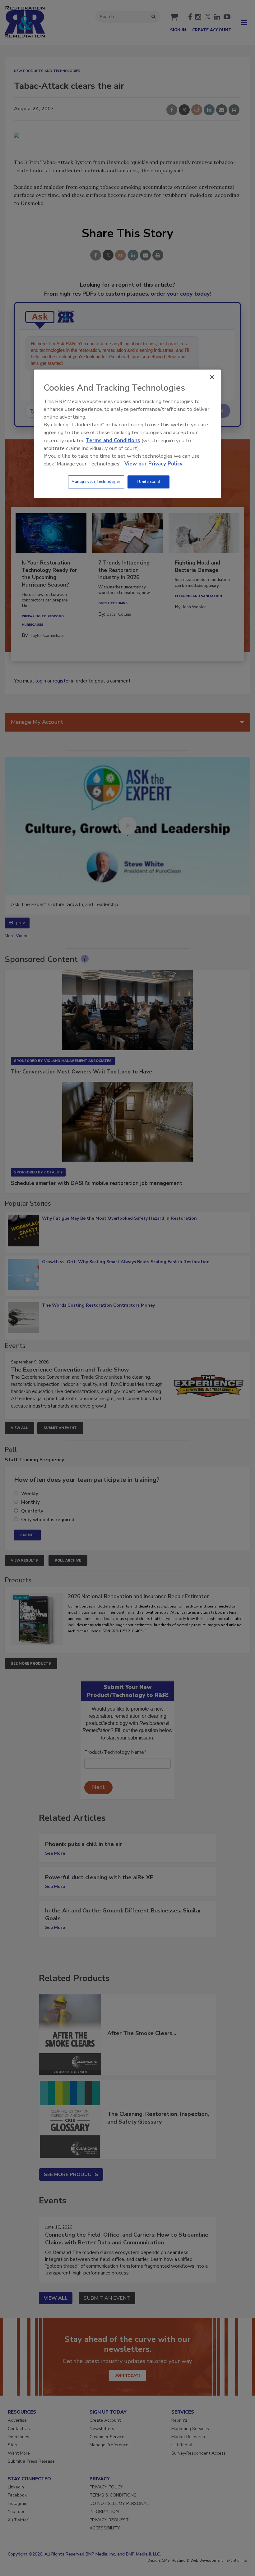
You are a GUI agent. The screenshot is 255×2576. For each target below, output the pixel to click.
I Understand (148, 482)
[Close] (212, 377)
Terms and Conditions (113, 440)
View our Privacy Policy (153, 464)
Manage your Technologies (96, 482)
